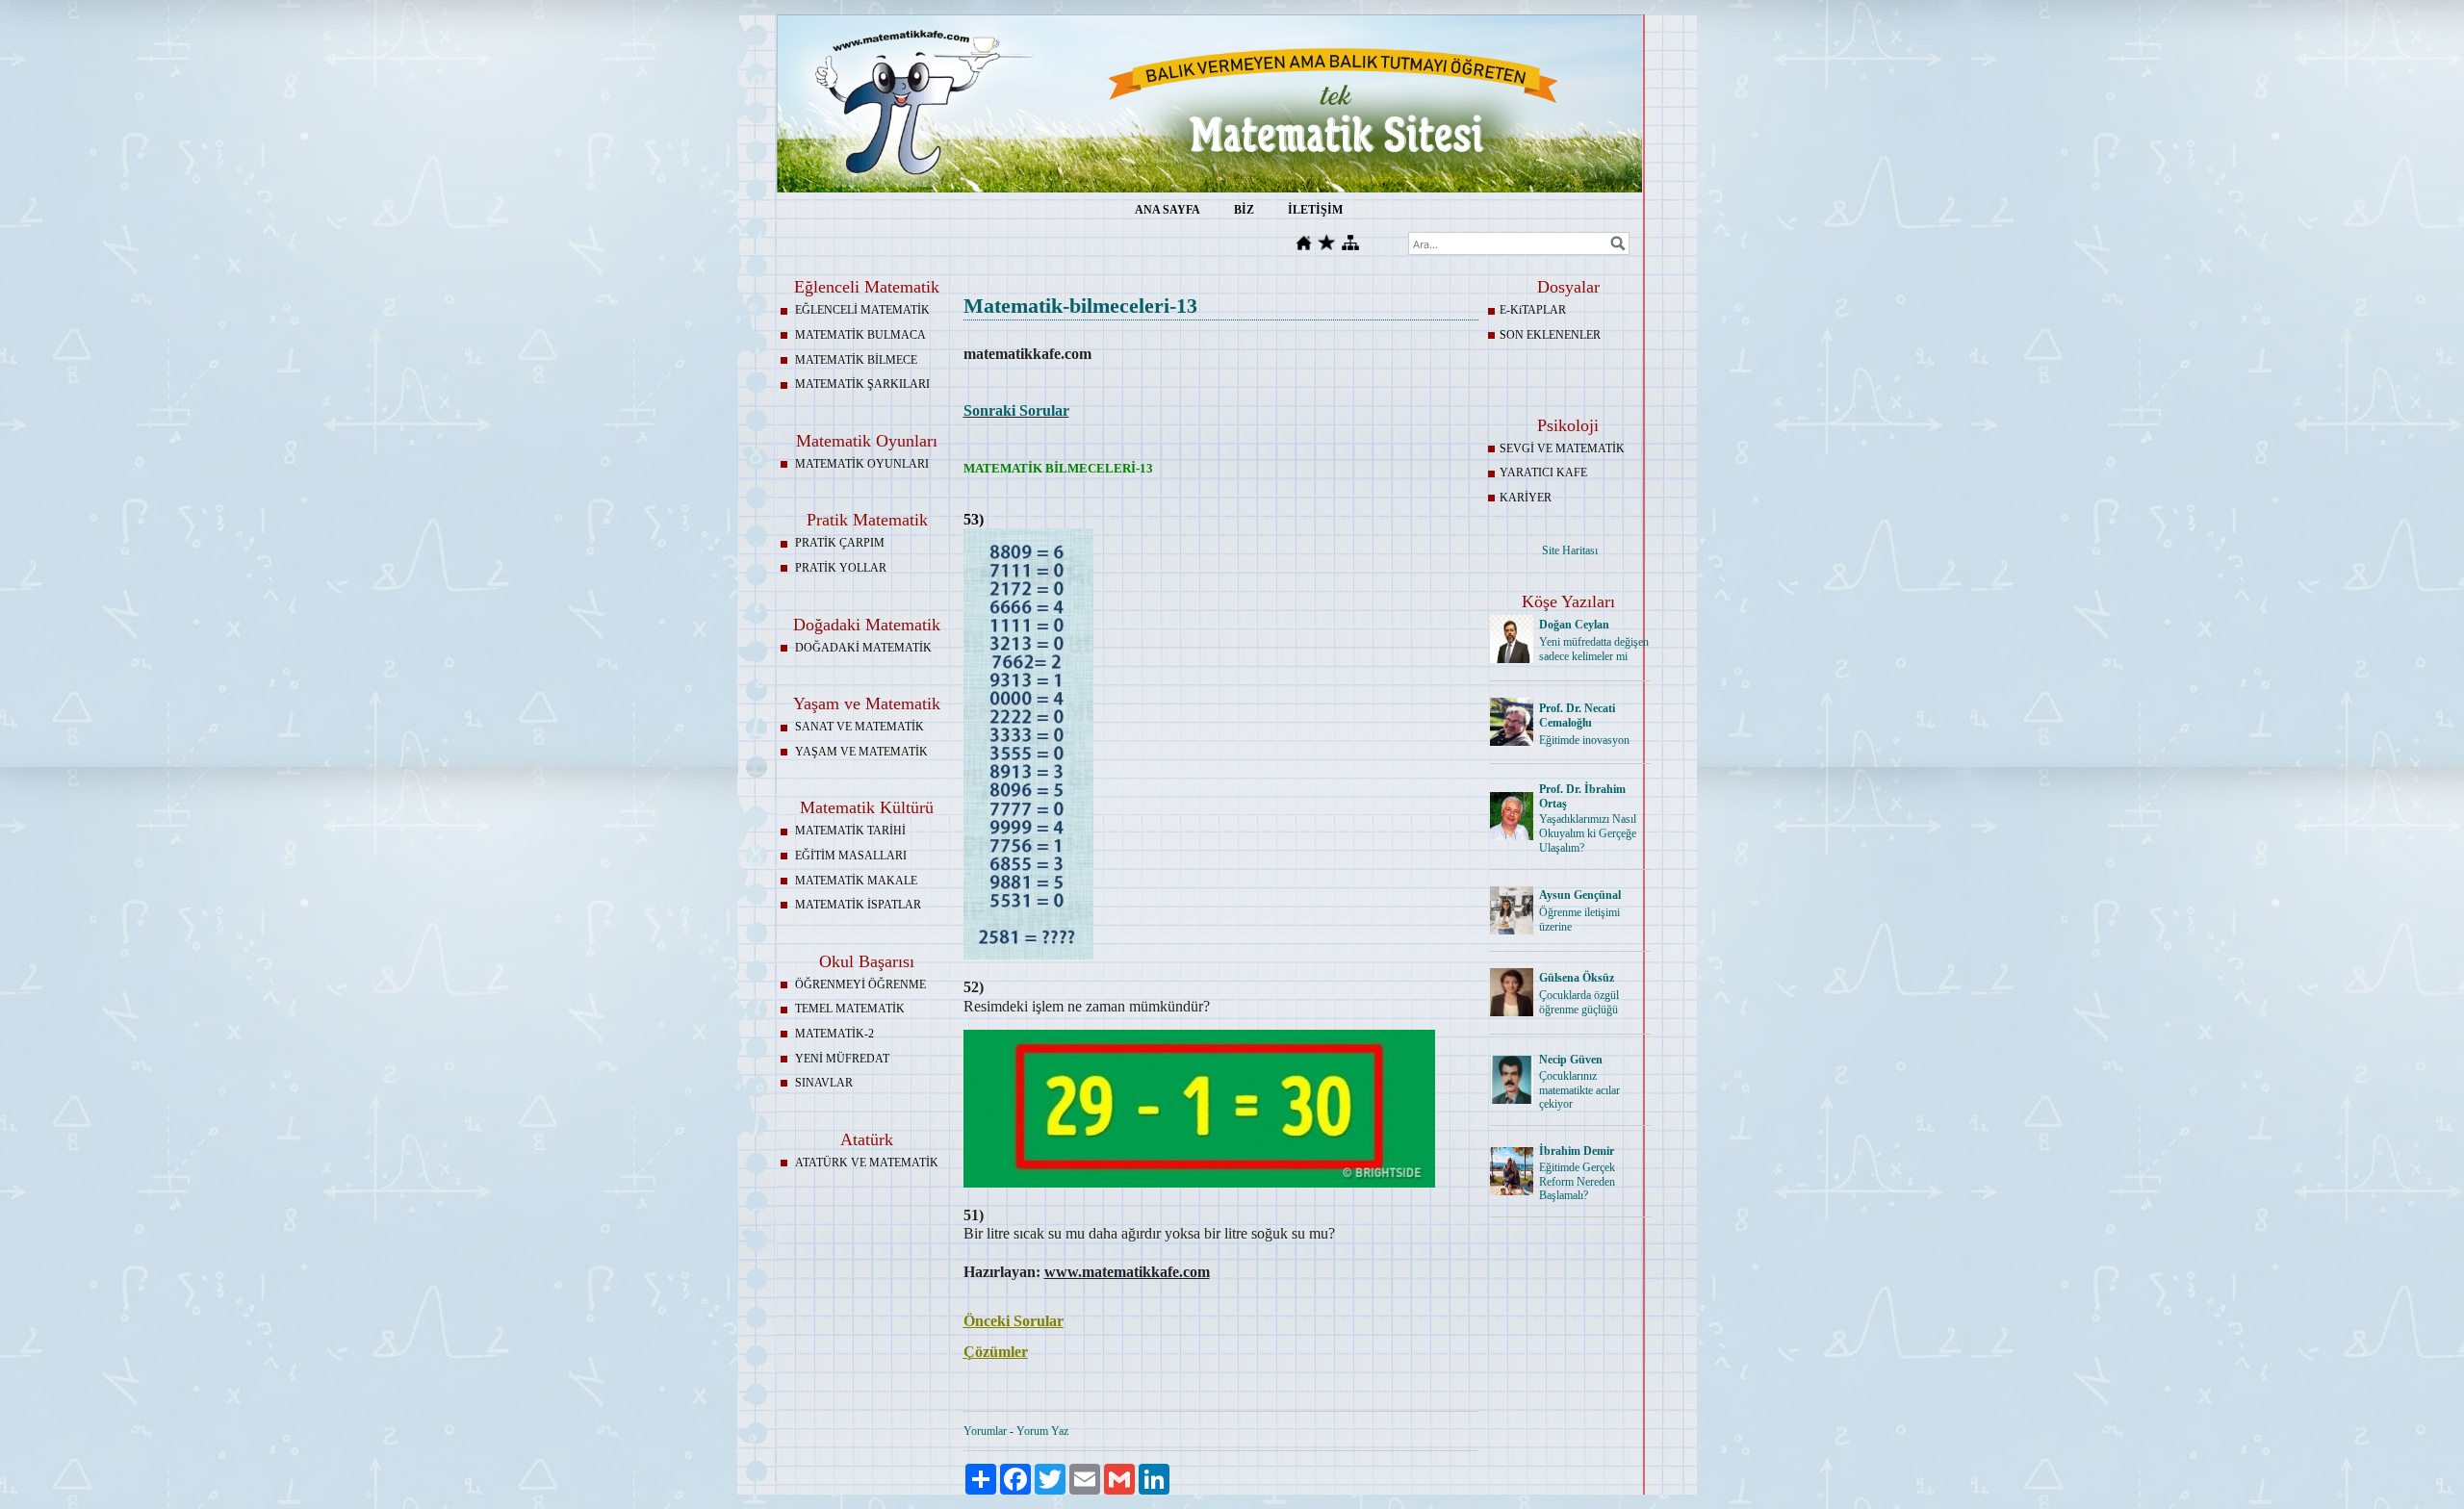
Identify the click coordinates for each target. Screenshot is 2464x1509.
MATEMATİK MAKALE (856, 881)
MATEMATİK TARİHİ (850, 831)
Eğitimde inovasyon (1584, 740)
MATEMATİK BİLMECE (856, 360)
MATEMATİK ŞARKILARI (862, 384)
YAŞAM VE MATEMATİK (861, 752)
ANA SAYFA (1168, 210)
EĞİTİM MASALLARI (851, 856)
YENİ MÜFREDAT (842, 1059)
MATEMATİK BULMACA (860, 335)
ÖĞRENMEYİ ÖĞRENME (860, 985)
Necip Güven (1571, 1060)
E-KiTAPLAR (1533, 310)
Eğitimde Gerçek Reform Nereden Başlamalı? (1577, 1182)
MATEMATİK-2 (834, 1034)
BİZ (1244, 210)
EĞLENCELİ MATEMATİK (862, 310)
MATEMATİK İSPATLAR (858, 905)
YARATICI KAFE (1543, 473)
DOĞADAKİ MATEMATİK (863, 648)
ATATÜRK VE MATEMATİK (867, 1163)
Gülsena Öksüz (1577, 978)
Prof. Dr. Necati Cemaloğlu (1577, 716)
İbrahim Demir (1577, 1151)
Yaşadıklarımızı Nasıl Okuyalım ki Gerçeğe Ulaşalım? (1588, 833)
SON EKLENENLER (1550, 335)
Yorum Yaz (1042, 1431)
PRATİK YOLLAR (841, 568)
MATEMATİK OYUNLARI (862, 464)
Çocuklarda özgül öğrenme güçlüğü (1579, 1002)
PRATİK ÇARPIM (840, 543)
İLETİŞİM (1315, 210)
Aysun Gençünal (1580, 895)
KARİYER (1526, 498)
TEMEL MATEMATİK (850, 1009)
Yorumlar (985, 1431)
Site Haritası (1570, 550)
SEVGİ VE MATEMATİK (1562, 448)
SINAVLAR (824, 1083)
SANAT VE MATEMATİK (860, 727)
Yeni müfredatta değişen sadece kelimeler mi (1594, 649)
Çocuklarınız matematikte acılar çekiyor (1579, 1090)
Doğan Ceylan (1574, 625)
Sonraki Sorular (1016, 410)
